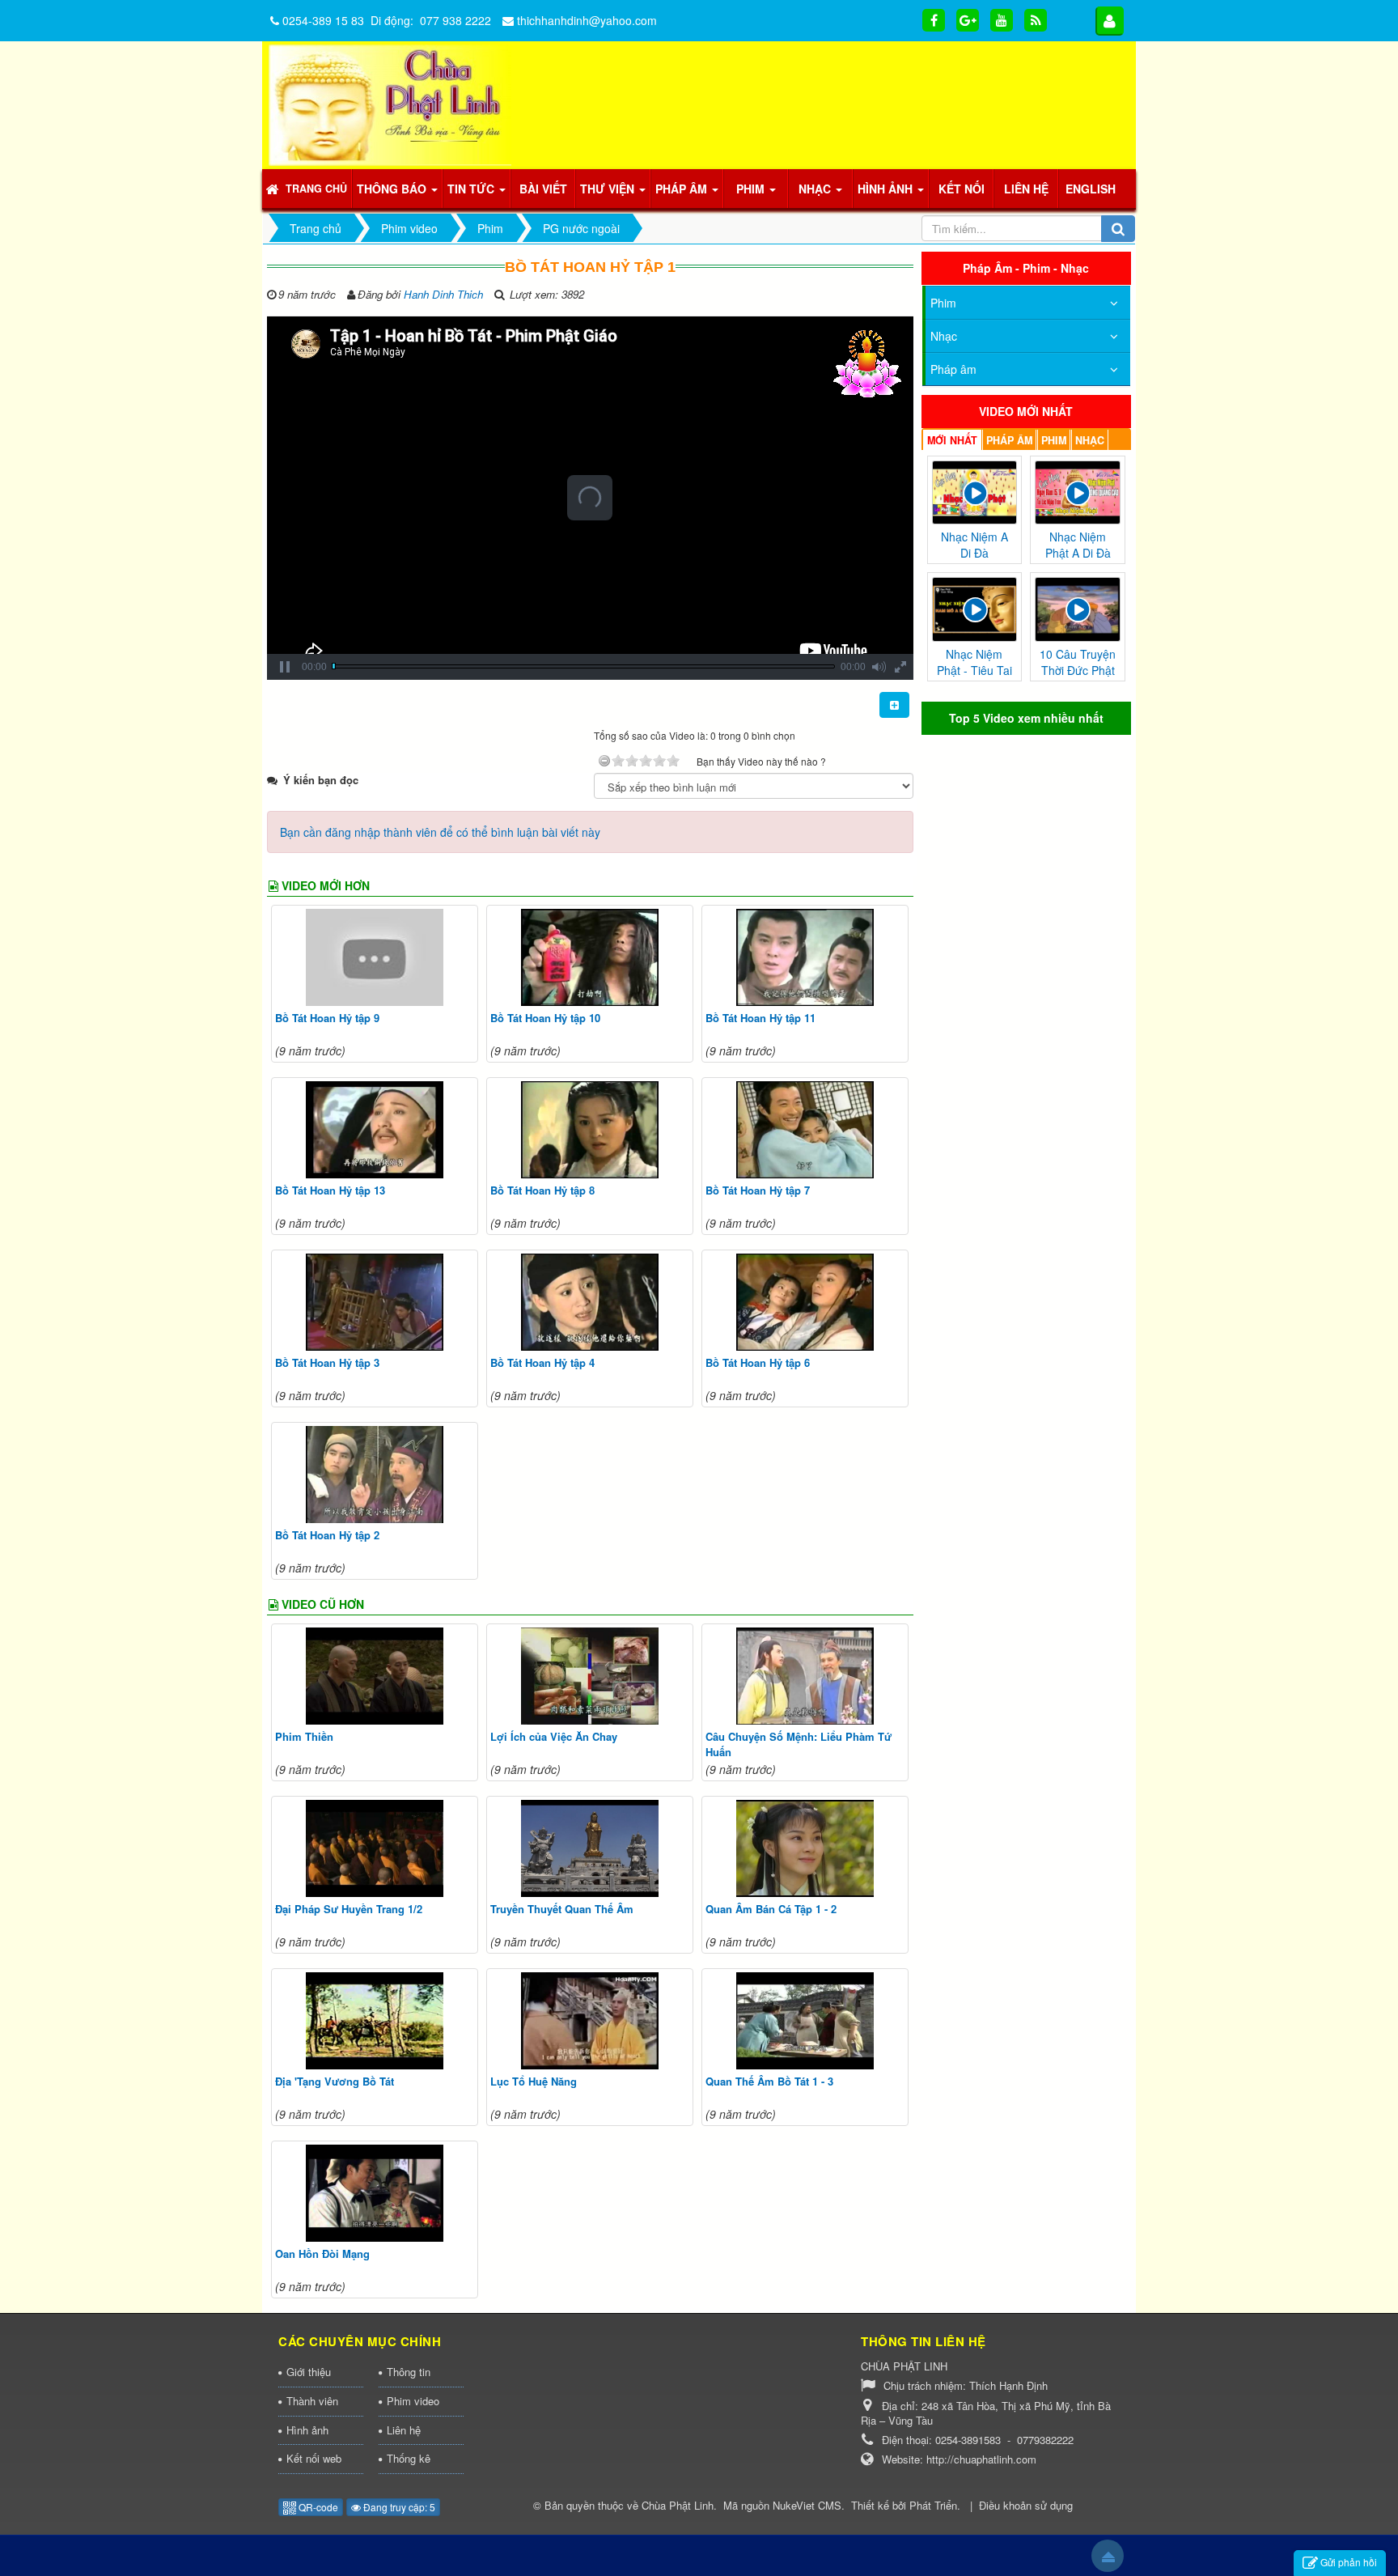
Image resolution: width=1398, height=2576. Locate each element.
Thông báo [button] (393, 189)
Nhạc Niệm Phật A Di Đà (1078, 545)
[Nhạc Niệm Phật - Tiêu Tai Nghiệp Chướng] (975, 608)
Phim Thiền (304, 1736)
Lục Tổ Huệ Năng (534, 2081)
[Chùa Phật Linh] (390, 104)
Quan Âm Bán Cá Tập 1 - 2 (771, 1909)
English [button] (1091, 189)
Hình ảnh (307, 2430)
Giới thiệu (309, 2372)
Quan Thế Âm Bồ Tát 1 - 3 (769, 2081)
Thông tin (409, 2372)
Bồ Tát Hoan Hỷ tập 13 (330, 1190)
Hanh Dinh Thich (443, 294)
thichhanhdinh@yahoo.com (587, 20)
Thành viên (312, 2401)
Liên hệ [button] (1026, 189)
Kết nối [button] (962, 189)
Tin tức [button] (472, 189)
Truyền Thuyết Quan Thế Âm (562, 1909)
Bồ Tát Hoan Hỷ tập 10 (545, 1018)
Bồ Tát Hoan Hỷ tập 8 (542, 1190)
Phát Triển (933, 2505)
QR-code (317, 2507)
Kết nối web (314, 2458)
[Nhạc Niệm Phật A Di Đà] (1078, 490)
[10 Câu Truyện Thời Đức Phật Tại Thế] (1078, 608)
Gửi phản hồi (1349, 2562)
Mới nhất (952, 440)
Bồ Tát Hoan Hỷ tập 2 (327, 1535)
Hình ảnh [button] (887, 189)
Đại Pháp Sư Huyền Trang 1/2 (349, 1909)
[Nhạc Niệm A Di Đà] (975, 490)
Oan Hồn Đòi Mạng (322, 2253)
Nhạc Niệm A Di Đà (974, 545)
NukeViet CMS (807, 2505)
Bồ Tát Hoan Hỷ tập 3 (327, 1362)
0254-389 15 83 (323, 20)
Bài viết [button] (543, 189)
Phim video (413, 2401)
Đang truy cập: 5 (398, 2507)
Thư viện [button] (609, 189)
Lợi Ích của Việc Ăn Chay (554, 1736)
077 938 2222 (455, 20)
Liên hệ (404, 2430)
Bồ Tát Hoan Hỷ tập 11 (760, 1018)
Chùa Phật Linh (678, 2505)
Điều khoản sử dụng (1026, 2505)
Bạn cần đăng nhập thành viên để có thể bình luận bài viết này (440, 832)
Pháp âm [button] (683, 189)
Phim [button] (752, 189)
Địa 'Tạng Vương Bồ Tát (335, 2081)
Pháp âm (953, 369)
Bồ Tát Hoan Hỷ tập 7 (758, 1190)
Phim (943, 303)
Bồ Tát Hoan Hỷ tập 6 (758, 1362)
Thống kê (409, 2458)
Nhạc (944, 336)
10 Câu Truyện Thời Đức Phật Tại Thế (1078, 670)
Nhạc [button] (816, 189)
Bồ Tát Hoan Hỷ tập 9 (327, 1018)
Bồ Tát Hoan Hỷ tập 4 (542, 1362)
